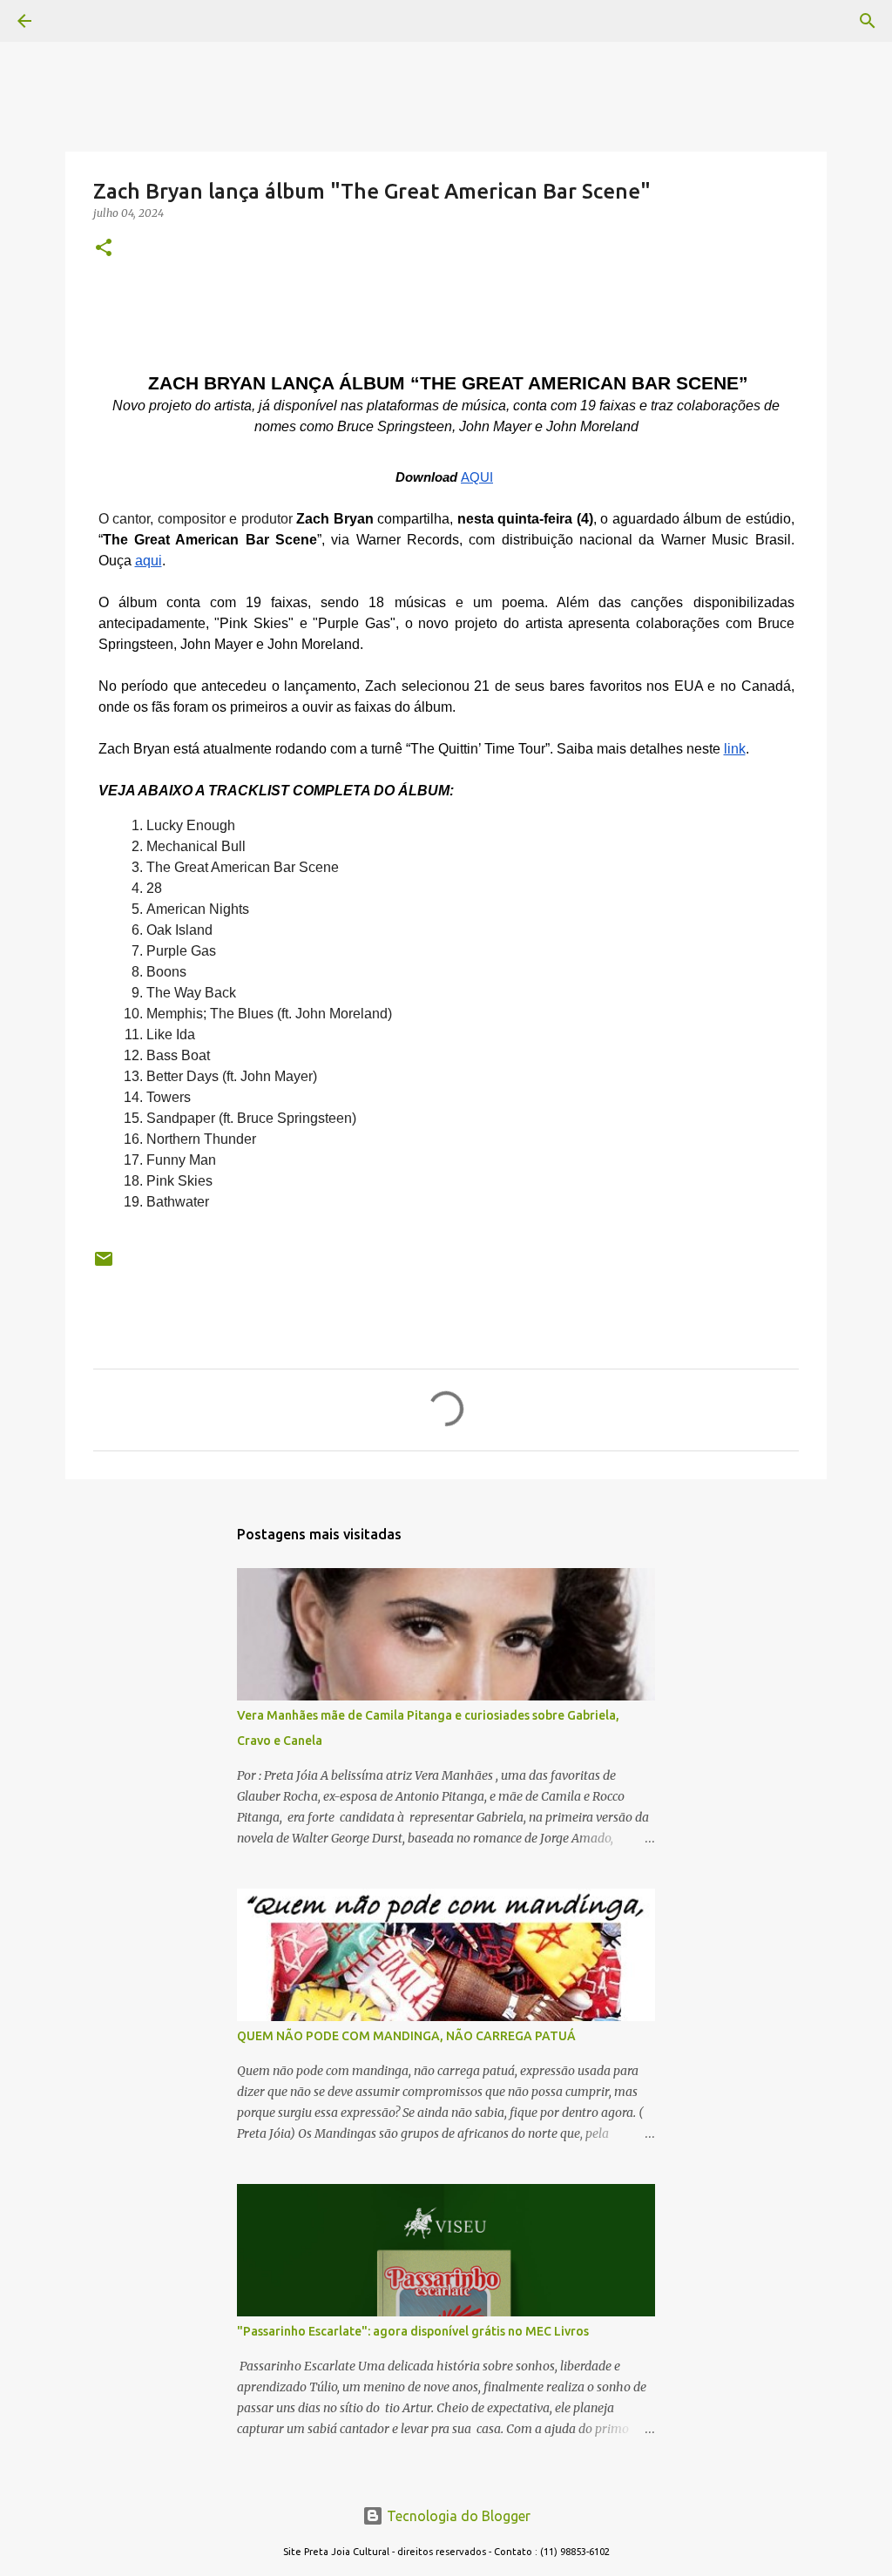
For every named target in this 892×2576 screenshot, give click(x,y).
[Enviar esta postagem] (104, 1265)
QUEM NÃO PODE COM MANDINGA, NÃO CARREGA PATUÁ (406, 2036)
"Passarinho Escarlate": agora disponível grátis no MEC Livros (413, 2331)
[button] (104, 249)
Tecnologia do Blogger (457, 2516)
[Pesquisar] (73, 21)
